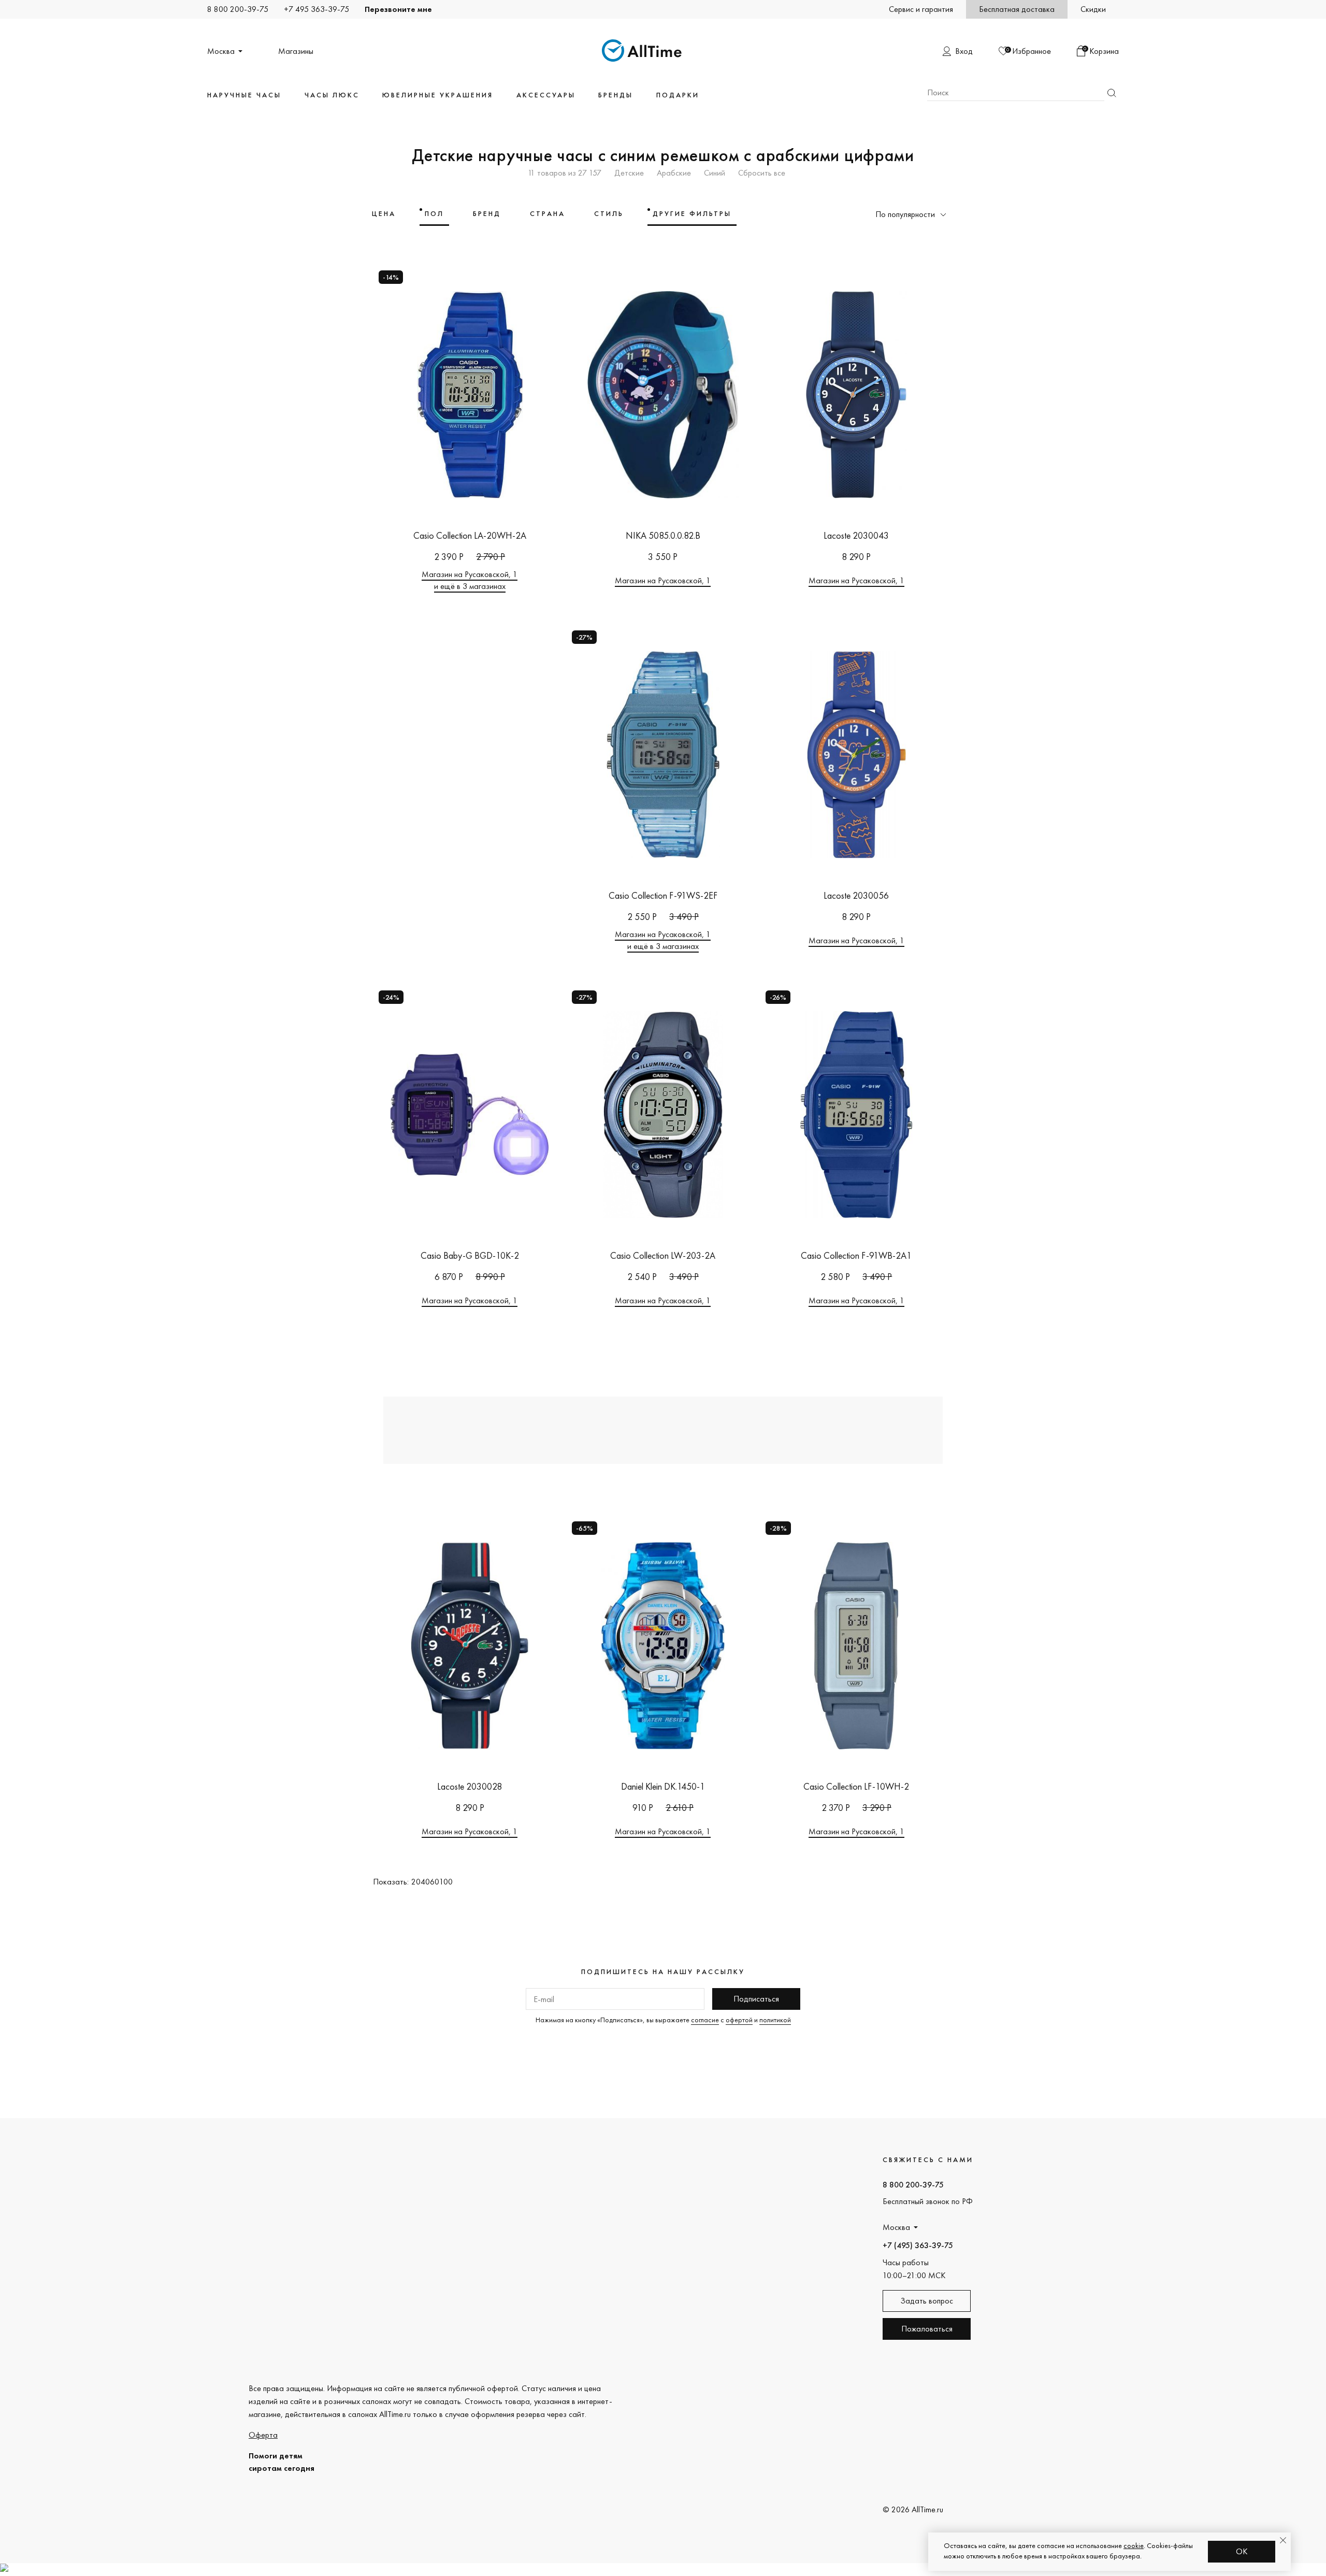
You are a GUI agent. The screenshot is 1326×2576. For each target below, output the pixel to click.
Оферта (263, 2435)
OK (1242, 2551)
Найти (1112, 93)
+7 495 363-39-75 (316, 9)
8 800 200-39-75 (238, 9)
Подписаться (756, 1999)
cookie (1134, 2545)
